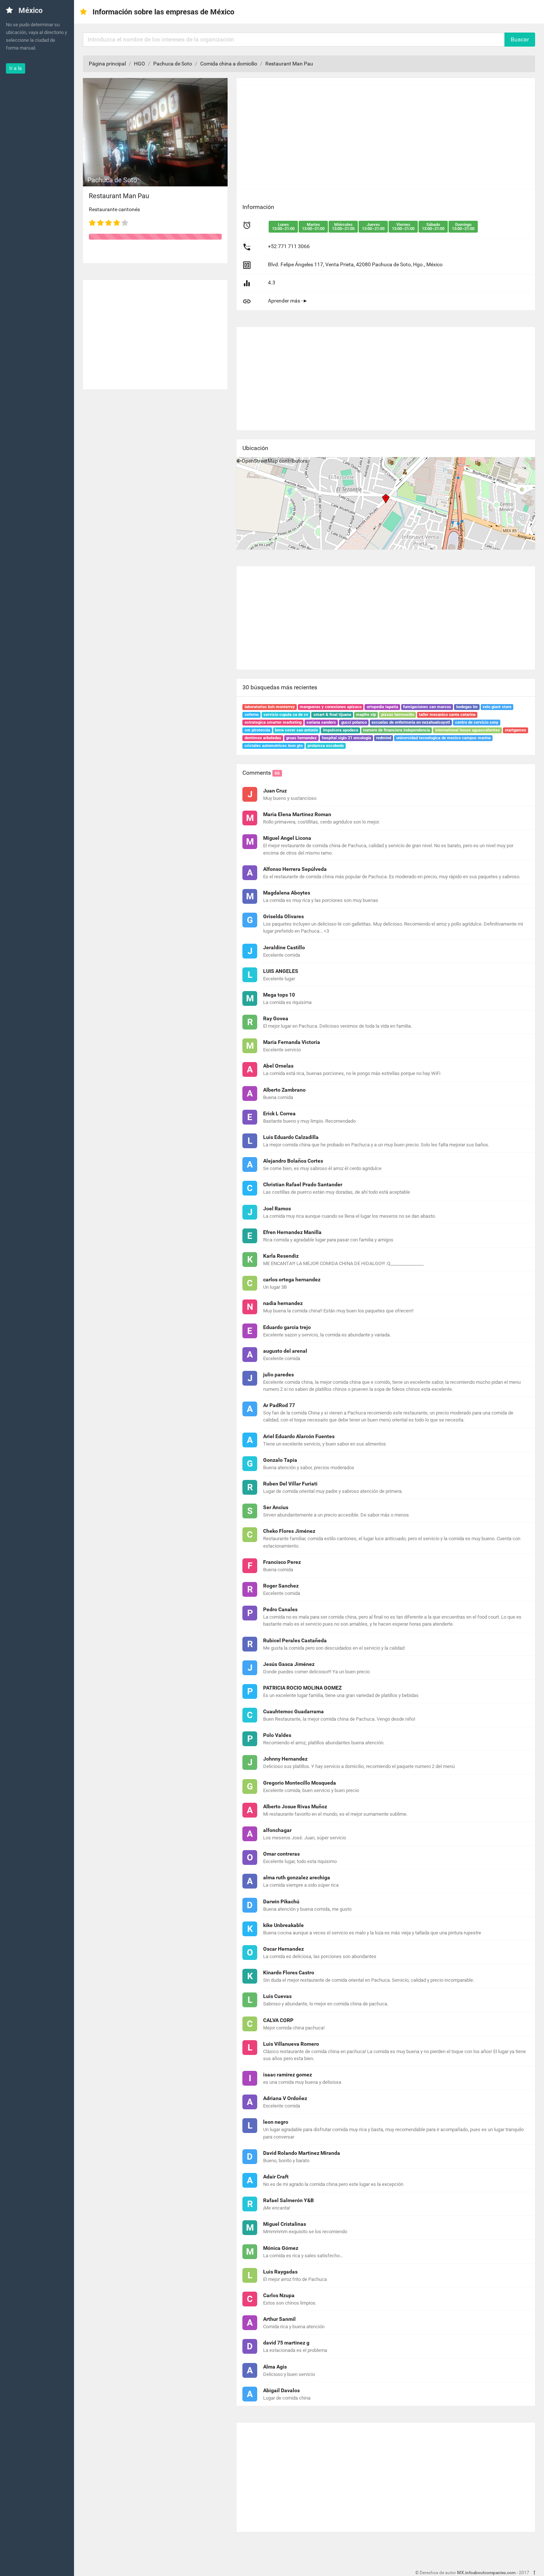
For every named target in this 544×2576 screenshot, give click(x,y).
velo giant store (497, 707)
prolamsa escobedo (326, 746)
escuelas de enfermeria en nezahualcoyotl (411, 722)
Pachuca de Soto (173, 64)
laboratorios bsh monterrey (270, 707)
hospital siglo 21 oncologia (347, 738)
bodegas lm (467, 707)
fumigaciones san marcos (427, 707)
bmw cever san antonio (296, 730)
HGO (140, 64)
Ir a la (16, 68)
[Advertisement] (155, 332)
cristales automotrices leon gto (274, 746)
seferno (252, 715)
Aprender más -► (288, 301)
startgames (516, 730)
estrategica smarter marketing (273, 722)
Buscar (520, 39)
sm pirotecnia (257, 730)
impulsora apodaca (341, 730)
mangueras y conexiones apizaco (331, 707)
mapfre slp (366, 715)
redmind (384, 738)
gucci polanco (354, 722)
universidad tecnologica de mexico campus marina (444, 738)
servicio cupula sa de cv (286, 715)
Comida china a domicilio (229, 64)
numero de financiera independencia (397, 730)
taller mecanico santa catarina (447, 715)
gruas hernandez (301, 738)
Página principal (107, 64)
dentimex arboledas (263, 738)
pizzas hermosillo (398, 715)
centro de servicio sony (477, 722)
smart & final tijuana (332, 715)
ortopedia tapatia (382, 707)
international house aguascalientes (468, 730)
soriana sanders (321, 722)
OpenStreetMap (260, 461)
